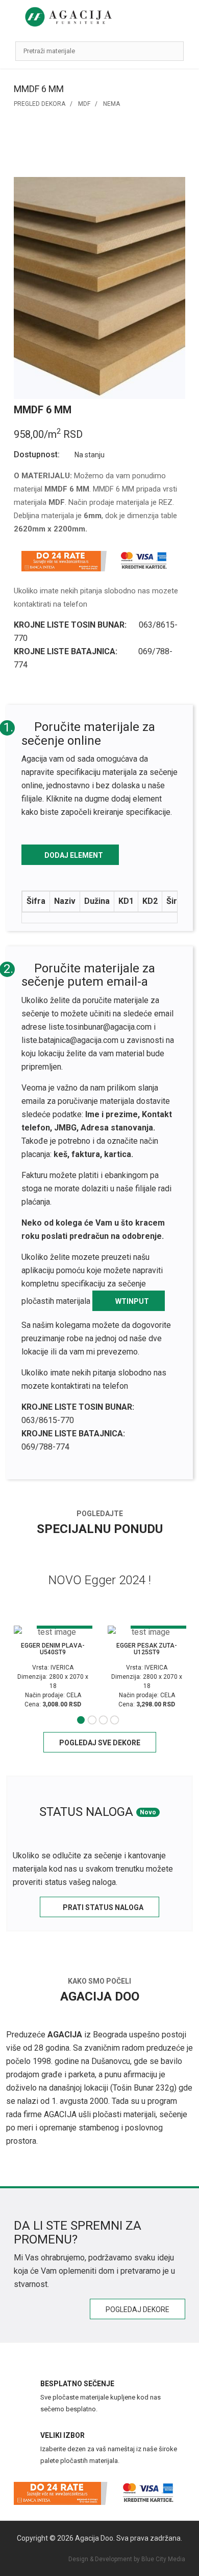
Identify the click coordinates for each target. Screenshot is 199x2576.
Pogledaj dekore (138, 2309)
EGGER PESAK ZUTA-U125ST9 (147, 1649)
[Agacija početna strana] (68, 17)
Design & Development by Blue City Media (127, 2559)
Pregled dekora (40, 104)
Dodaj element (73, 855)
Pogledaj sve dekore (100, 1743)
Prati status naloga (102, 1907)
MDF (84, 104)
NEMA (111, 104)
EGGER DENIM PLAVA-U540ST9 (53, 1649)
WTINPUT (131, 1301)
